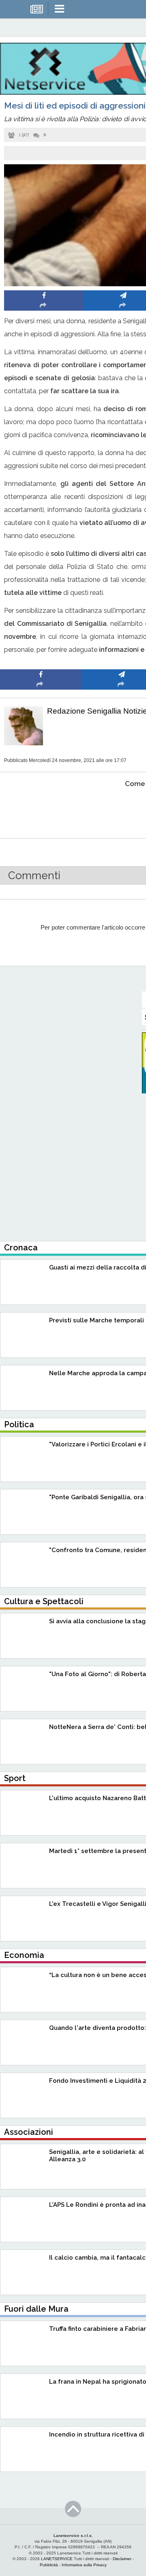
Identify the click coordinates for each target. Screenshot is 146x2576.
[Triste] (122, 809)
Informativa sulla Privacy (84, 2565)
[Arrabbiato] (41, 809)
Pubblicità (49, 2565)
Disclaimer (122, 2559)
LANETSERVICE (57, 2559)
